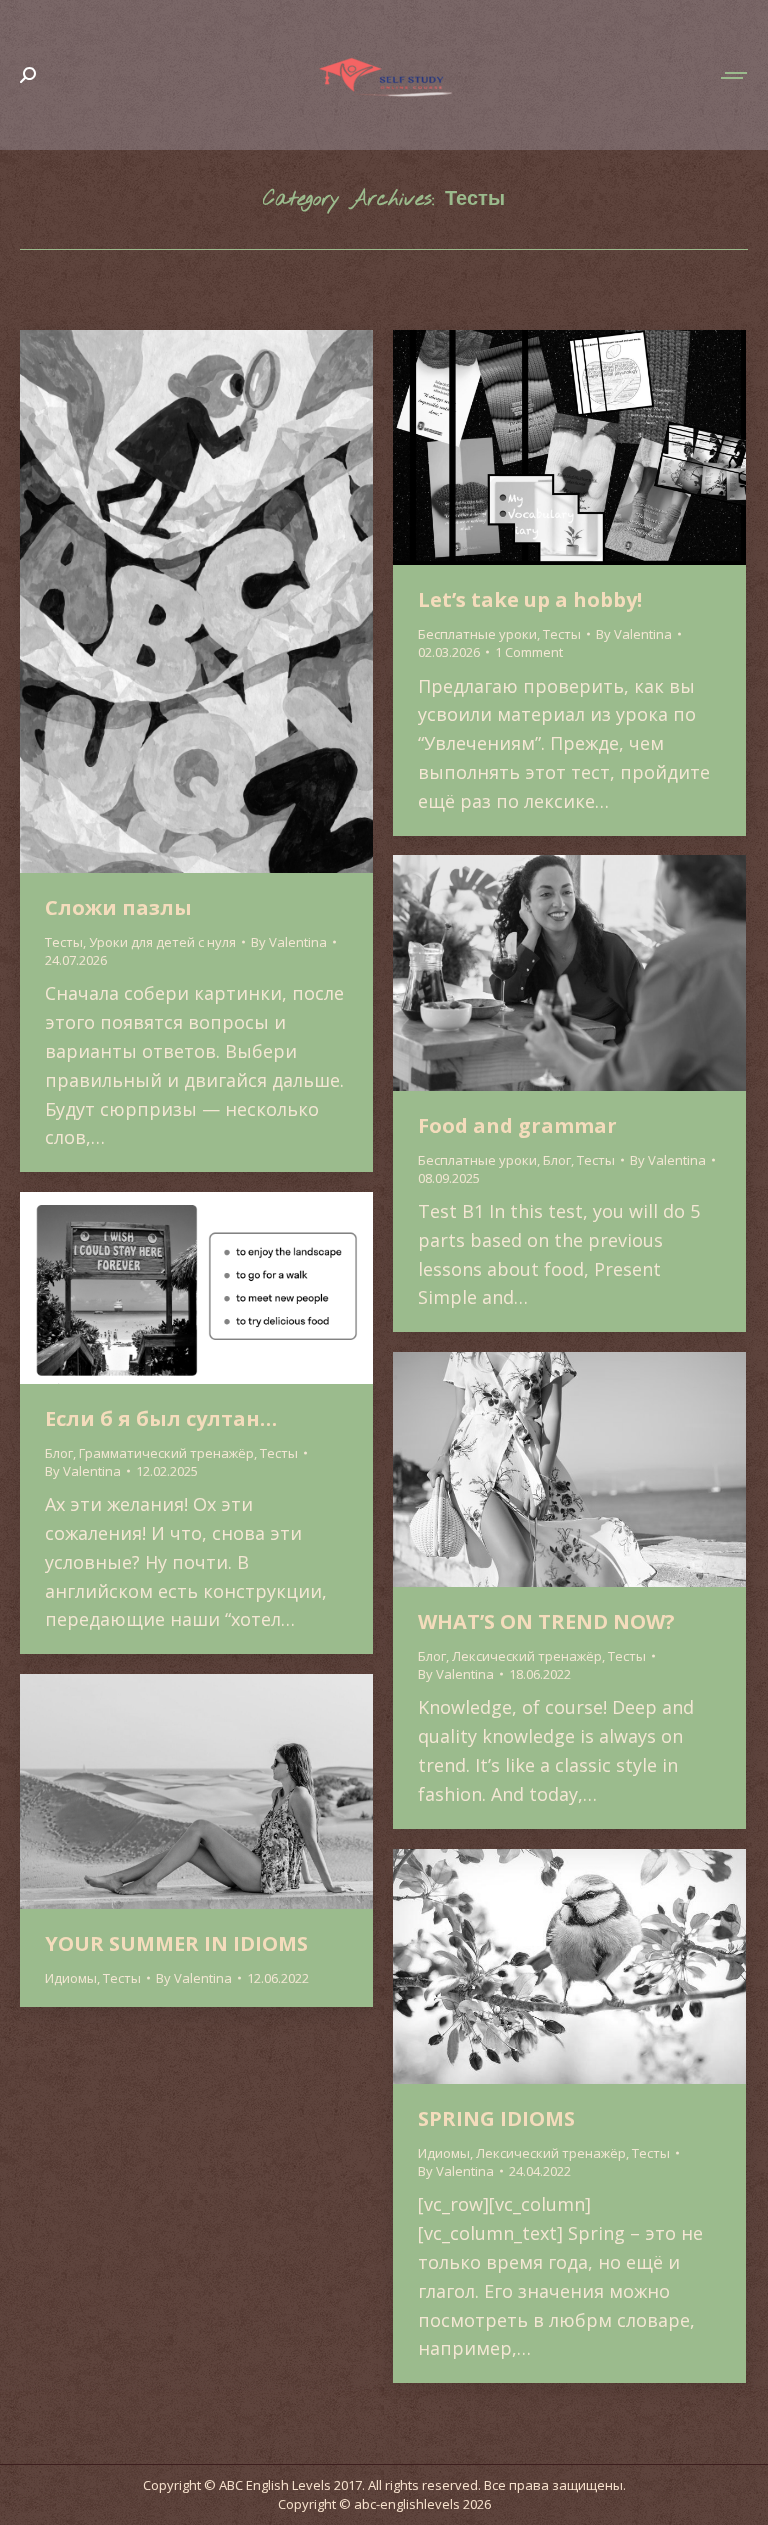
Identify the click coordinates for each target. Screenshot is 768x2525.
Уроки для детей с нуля (162, 942)
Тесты (64, 942)
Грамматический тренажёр (166, 1453)
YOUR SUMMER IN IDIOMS (176, 1943)
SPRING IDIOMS (496, 2118)
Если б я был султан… (161, 1418)
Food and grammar (517, 1125)
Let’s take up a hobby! (530, 599)
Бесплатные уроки (477, 634)
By (289, 942)
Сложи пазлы (118, 907)
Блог (557, 1160)
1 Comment (529, 652)
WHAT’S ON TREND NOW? (546, 1621)
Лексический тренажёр (527, 1656)
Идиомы (71, 1978)
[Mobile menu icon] (735, 75)
